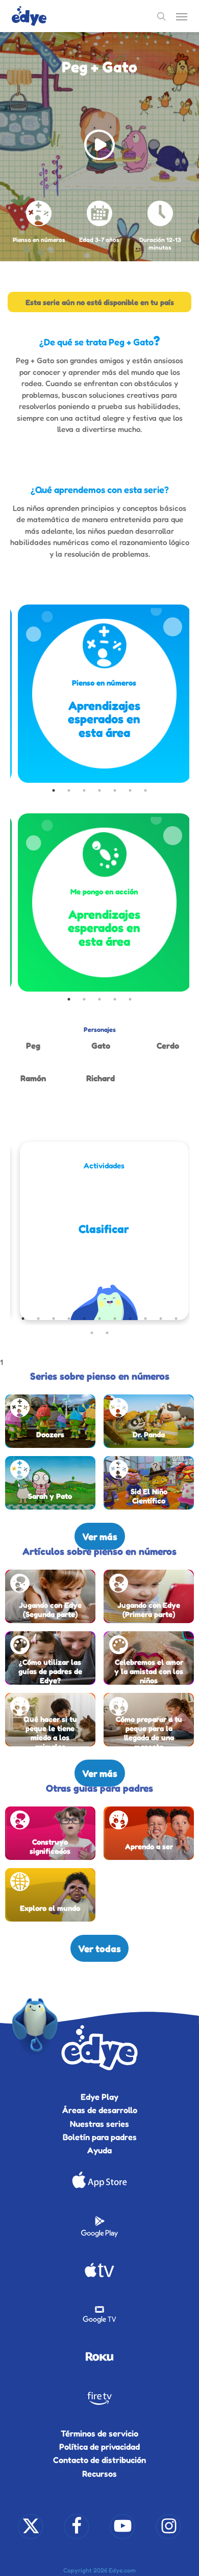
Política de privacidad (99, 2447)
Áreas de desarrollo (100, 2110)
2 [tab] (69, 790)
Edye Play (99, 2097)
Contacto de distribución (99, 2460)
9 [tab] (145, 1319)
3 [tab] (84, 790)
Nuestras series (99, 2124)
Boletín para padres (100, 2137)
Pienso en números (39, 240)
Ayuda (99, 2150)
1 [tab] (54, 790)
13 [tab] (107, 1333)
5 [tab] (115, 790)
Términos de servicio (99, 2433)
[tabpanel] (104, 694)
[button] (182, 16)
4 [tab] (99, 790)
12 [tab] (92, 1333)
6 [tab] (130, 790)
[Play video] (99, 147)
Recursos (99, 2474)
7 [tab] (145, 790)
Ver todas (99, 1948)
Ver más (100, 1536)
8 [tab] (130, 1319)
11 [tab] (176, 1319)
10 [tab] (161, 1319)
